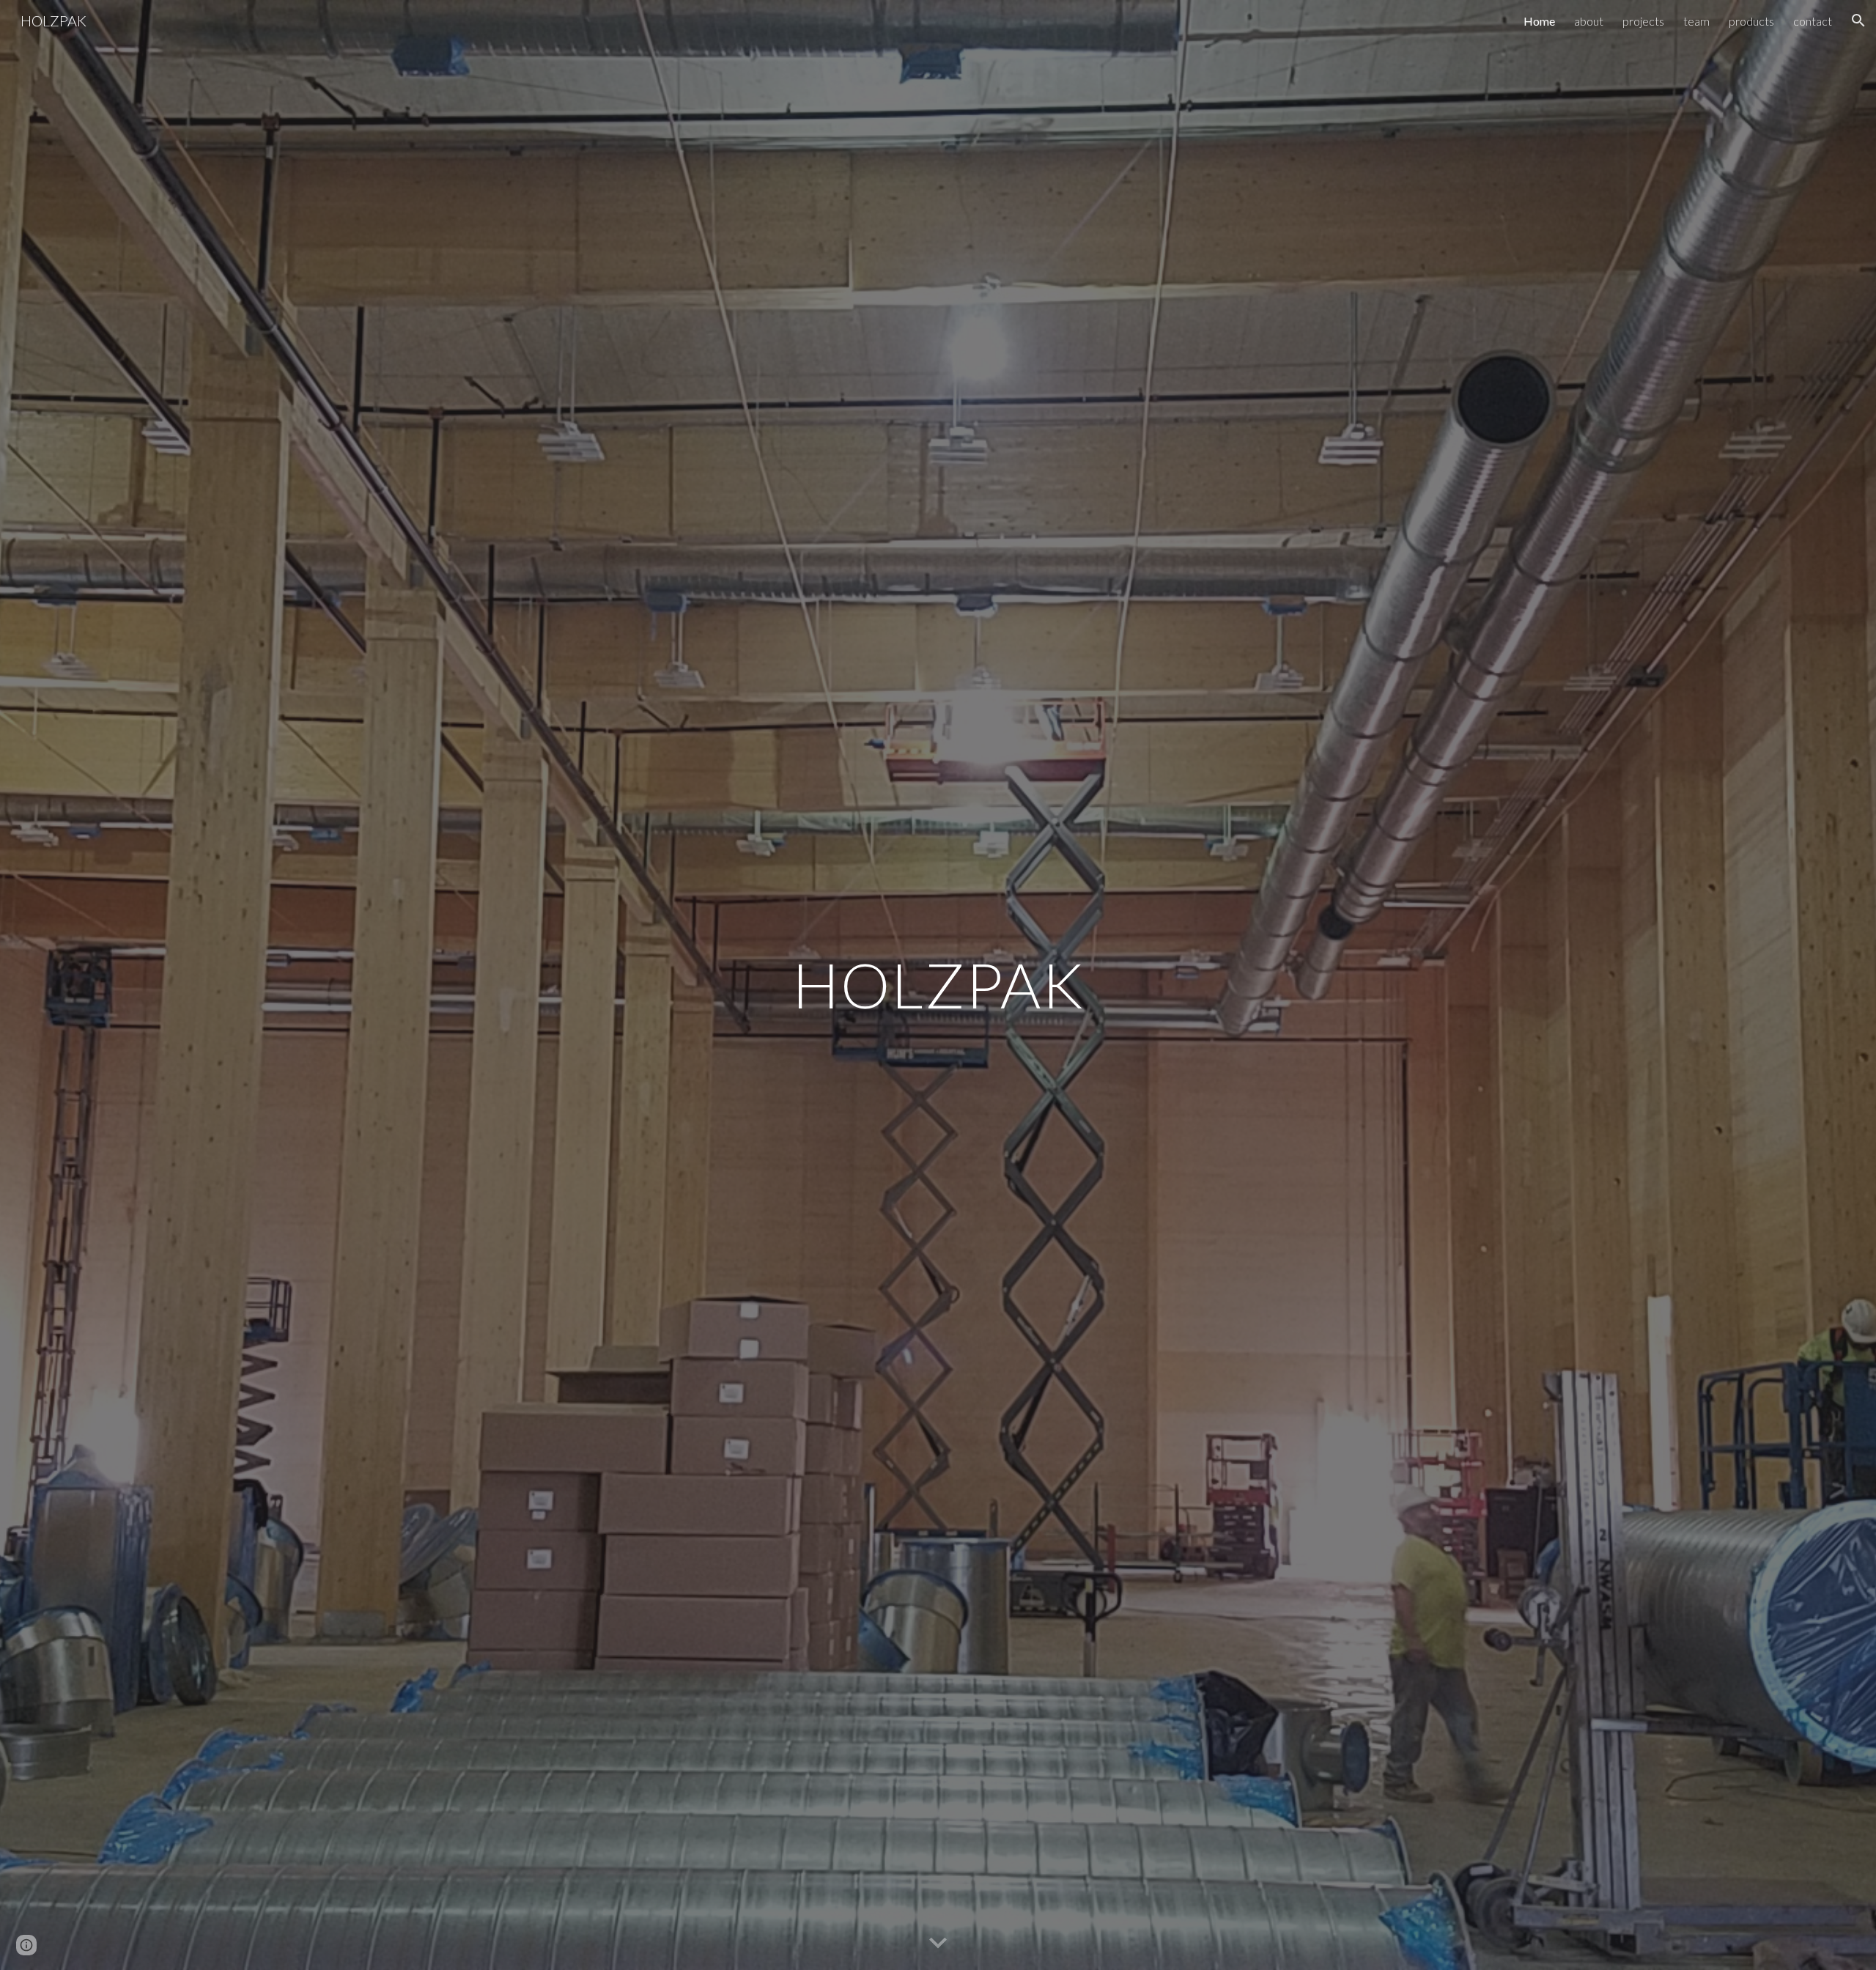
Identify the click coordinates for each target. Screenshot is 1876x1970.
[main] (938, 985)
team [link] (1696, 21)
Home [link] (1539, 21)
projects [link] (1643, 21)
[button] (1858, 21)
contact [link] (1813, 21)
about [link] (1589, 21)
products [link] (1751, 21)
